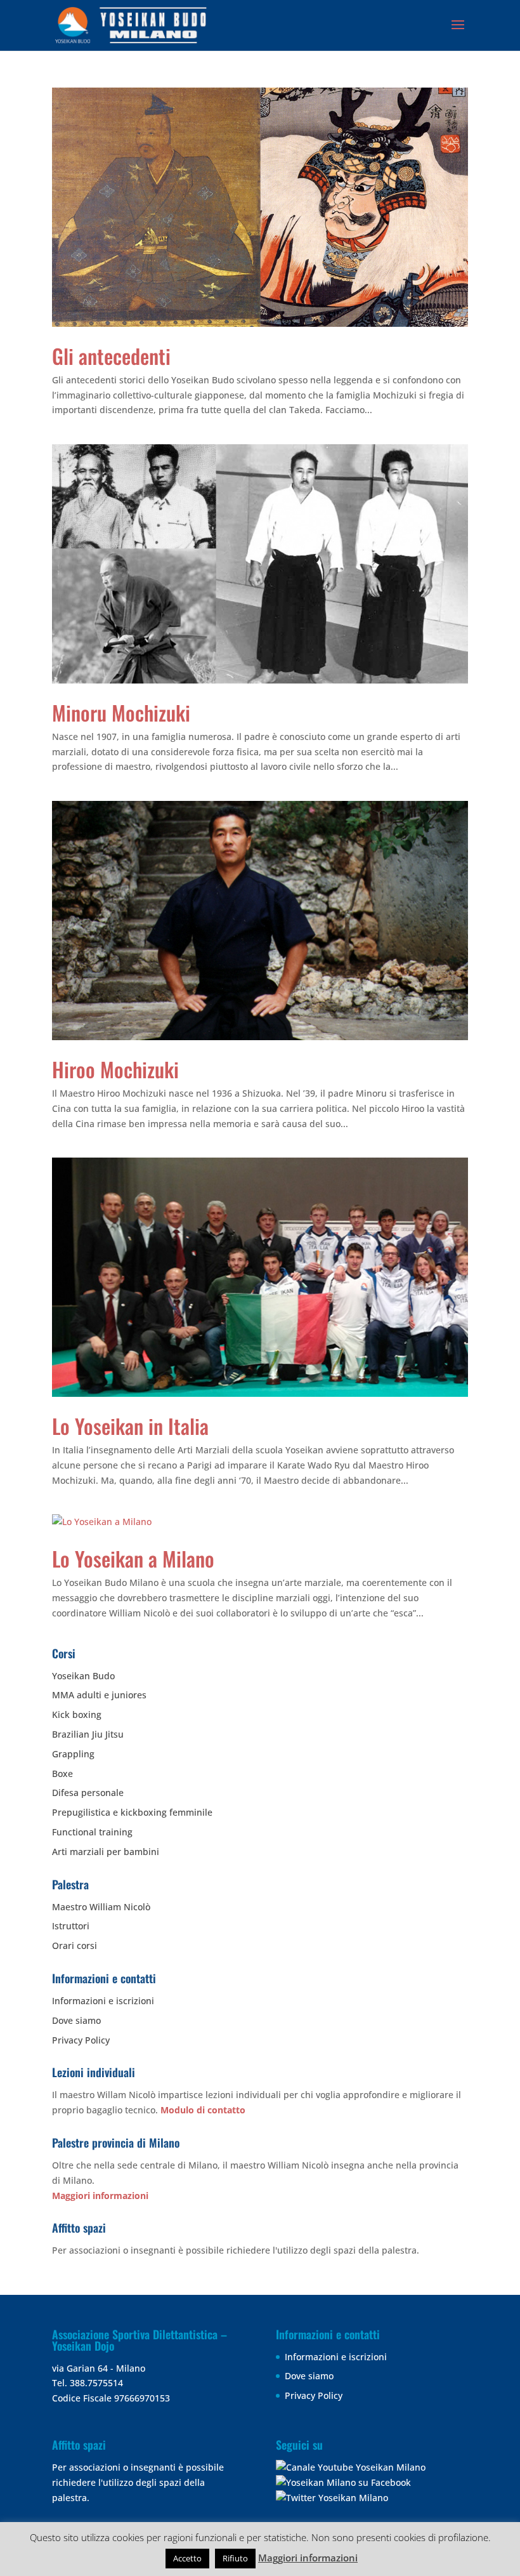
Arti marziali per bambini (106, 1852)
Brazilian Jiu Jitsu (88, 1734)
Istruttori (71, 1926)
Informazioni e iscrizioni (103, 2001)
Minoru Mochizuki (121, 712)
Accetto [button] (187, 2558)
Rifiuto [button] (235, 2558)
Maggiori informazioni (100, 2196)
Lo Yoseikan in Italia (130, 1426)
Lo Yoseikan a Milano (133, 1558)
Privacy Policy (81, 2040)
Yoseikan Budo (83, 1676)
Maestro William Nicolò (101, 1907)
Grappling (73, 1754)
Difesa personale (88, 1793)
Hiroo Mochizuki (115, 1069)
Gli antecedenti (111, 356)
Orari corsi (75, 1945)
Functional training (92, 1832)
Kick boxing (77, 1714)
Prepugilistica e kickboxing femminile (132, 1812)
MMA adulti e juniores (99, 1695)
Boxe (62, 1773)
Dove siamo (76, 2020)
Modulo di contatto (203, 2110)
